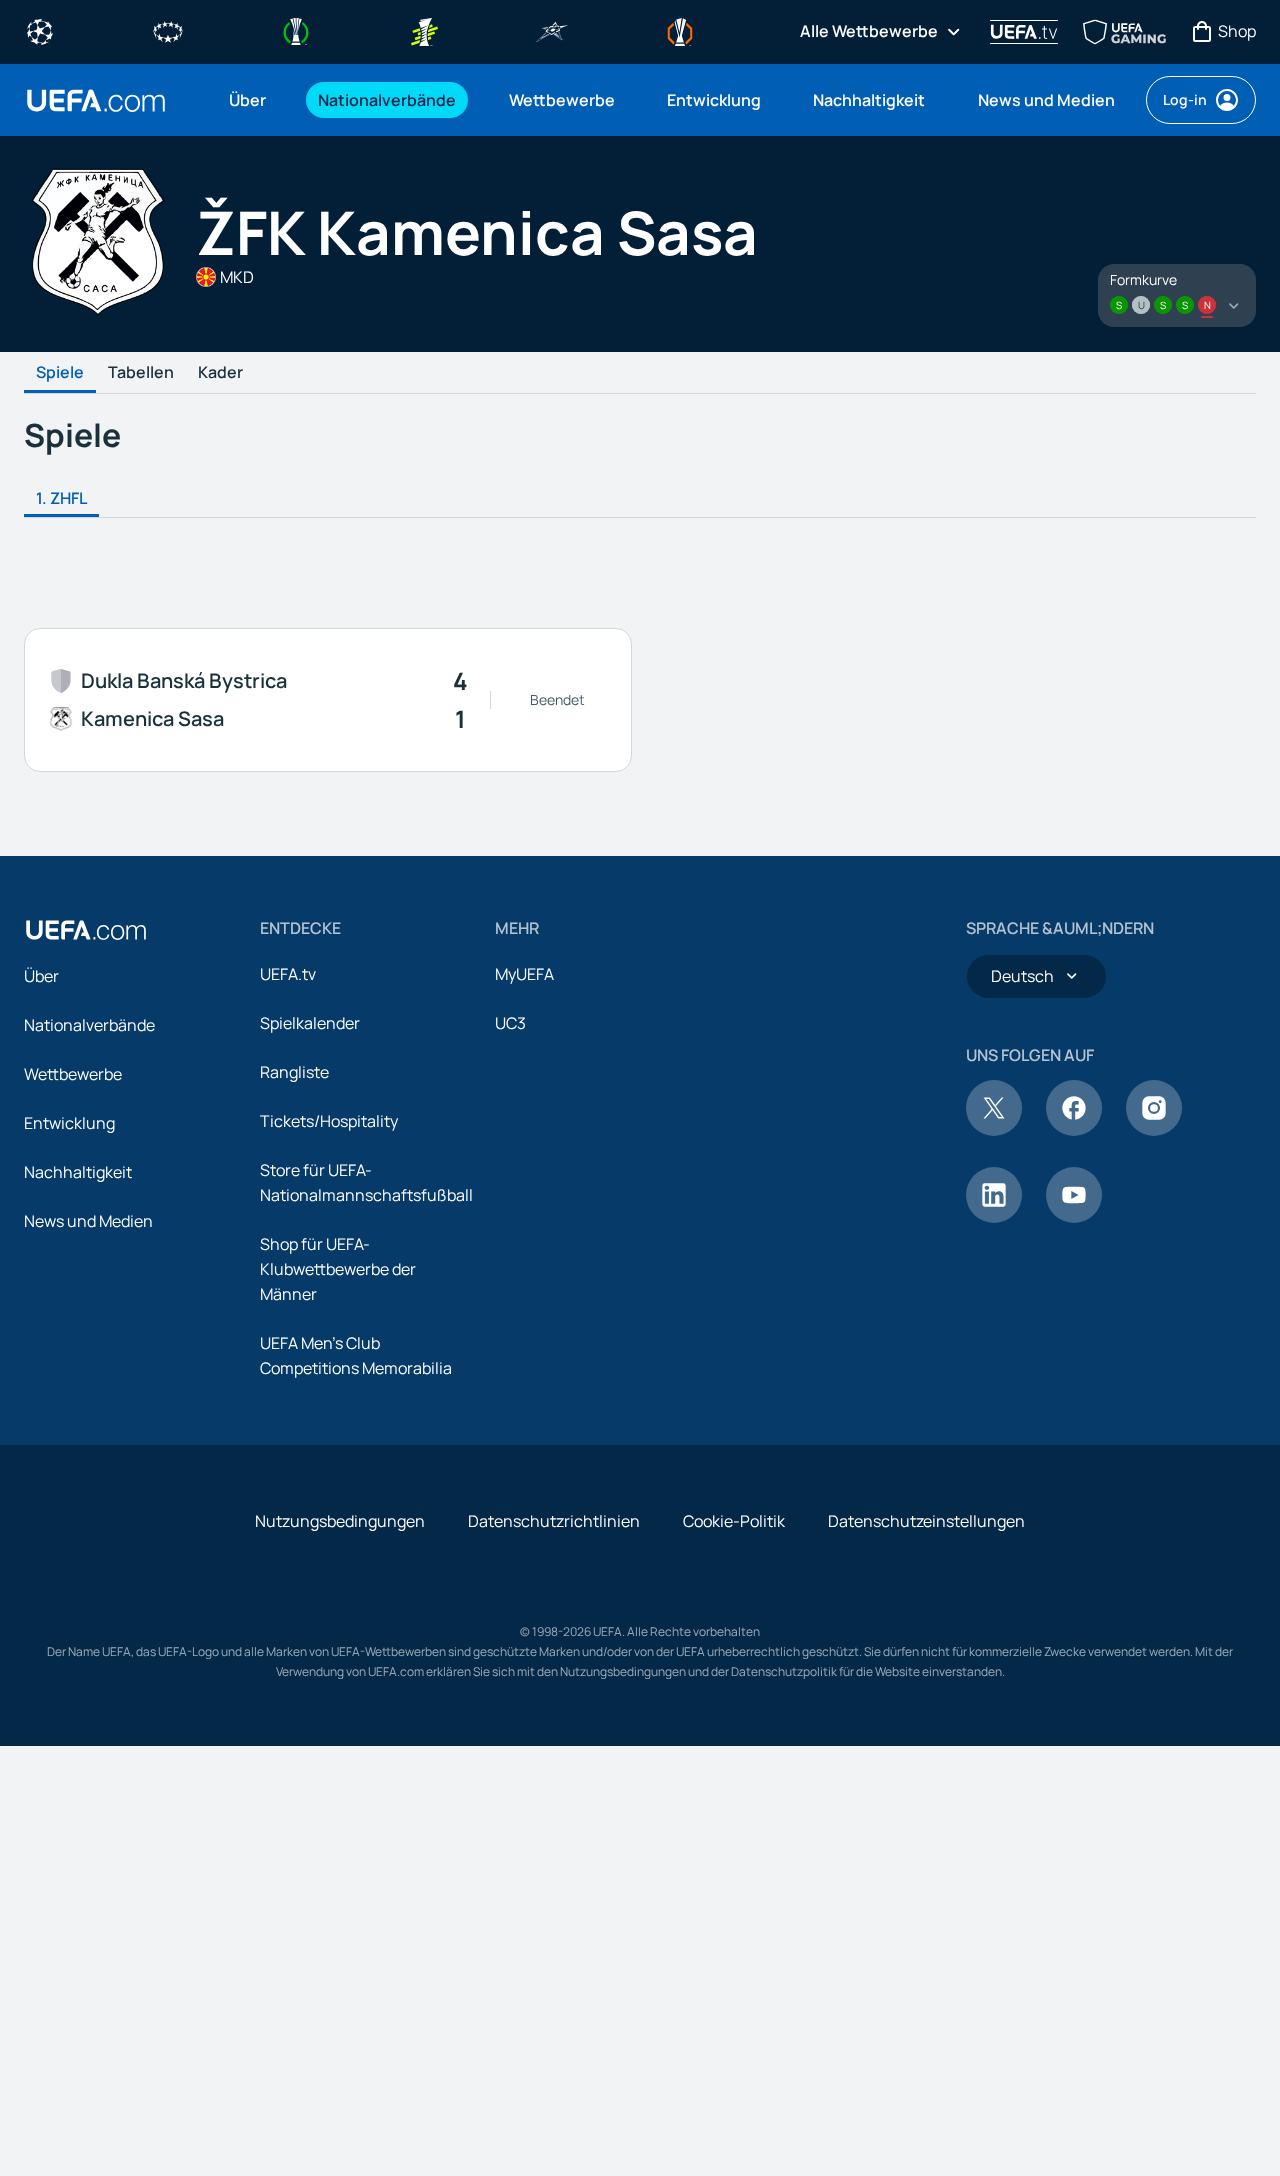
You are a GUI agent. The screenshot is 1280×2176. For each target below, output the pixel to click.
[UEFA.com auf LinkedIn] (994, 1217)
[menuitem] (248, 100)
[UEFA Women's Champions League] (168, 30)
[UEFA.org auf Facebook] (1074, 1130)
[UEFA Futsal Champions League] (552, 30)
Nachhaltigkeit (78, 1172)
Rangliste (294, 1072)
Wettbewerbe (73, 1074)
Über (41, 976)
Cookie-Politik (734, 1521)
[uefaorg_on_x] (994, 1130)
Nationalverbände (89, 1025)
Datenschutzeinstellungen (926, 1521)
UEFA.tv (288, 974)
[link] (247, 100)
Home (96, 100)
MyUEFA (524, 974)
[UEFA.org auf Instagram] (1154, 1130)
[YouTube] (1074, 1217)
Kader (220, 373)
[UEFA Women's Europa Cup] (424, 30)
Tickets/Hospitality (329, 1121)
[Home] (86, 930)
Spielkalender (310, 1023)
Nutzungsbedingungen (340, 1521)
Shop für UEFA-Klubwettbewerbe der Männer (338, 1269)
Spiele (60, 373)
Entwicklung (69, 1123)
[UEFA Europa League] (680, 30)
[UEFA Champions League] (40, 30)
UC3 (510, 1023)
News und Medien (88, 1221)
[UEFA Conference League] (296, 30)
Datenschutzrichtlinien (554, 1521)
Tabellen (141, 373)
